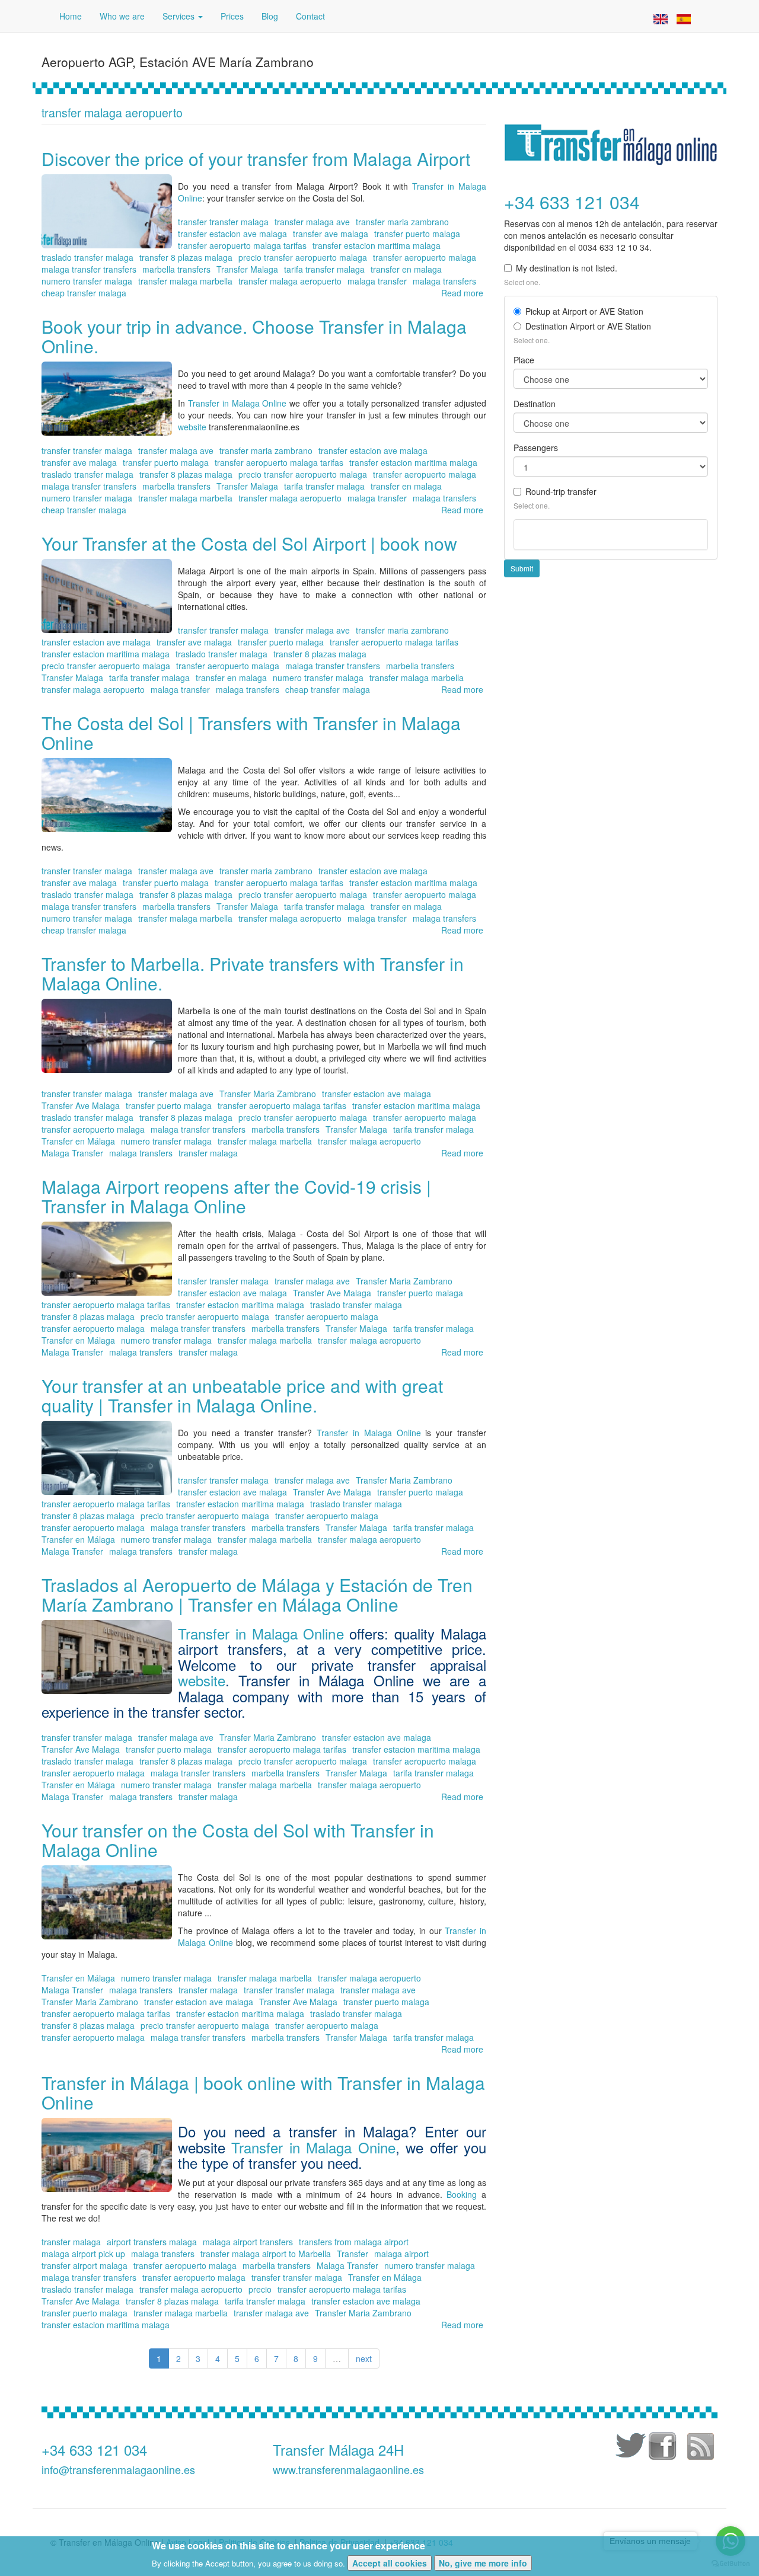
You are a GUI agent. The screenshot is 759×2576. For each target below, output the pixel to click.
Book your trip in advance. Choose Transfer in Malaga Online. (254, 336)
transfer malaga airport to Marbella (266, 2254)
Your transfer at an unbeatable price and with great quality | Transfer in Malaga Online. (242, 1395)
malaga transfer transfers (89, 269)
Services (180, 16)
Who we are (122, 16)
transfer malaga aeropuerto (290, 281)
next (364, 2358)
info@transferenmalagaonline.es (118, 2469)
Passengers (536, 448)
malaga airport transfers (248, 2242)
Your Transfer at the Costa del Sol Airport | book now (249, 543)
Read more (462, 293)
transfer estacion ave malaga (232, 234)
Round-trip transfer (561, 491)
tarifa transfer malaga (324, 269)
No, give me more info (483, 2563)
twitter (629, 2448)
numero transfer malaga (87, 281)
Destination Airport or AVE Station (588, 326)
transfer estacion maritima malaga (377, 245)
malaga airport (401, 2254)
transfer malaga (208, 1153)
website (193, 427)
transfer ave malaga (331, 234)
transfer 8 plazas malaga (186, 257)
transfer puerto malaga (417, 234)
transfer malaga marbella (185, 281)
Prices (232, 16)
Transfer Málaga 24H (338, 2449)
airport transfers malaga (152, 2242)
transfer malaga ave (312, 222)
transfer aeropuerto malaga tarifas (242, 245)
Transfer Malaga (247, 269)
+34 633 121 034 (94, 2449)
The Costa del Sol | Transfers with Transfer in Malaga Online (251, 733)
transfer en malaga (406, 269)
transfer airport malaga (84, 2265)
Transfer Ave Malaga (81, 1105)
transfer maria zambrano (402, 222)
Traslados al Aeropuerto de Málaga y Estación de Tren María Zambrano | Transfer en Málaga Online (257, 1594)
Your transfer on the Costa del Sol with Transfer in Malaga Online (238, 1840)
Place (524, 360)
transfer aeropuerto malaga (425, 257)
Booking (464, 2194)
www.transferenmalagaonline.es (348, 2469)
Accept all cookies (390, 2563)
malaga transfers (444, 281)
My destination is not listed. (567, 268)
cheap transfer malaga (84, 293)
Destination (535, 404)
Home (71, 16)
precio (260, 2289)
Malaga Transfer (72, 1153)
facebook (664, 2448)
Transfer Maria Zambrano (268, 1094)
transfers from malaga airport (354, 2242)
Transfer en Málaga (78, 1141)
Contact (310, 16)
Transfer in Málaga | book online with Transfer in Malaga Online (263, 2092)
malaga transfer (377, 281)
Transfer (353, 2254)
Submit (522, 568)
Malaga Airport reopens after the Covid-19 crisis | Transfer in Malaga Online (236, 1196)
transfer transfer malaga (223, 222)
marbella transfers (176, 269)
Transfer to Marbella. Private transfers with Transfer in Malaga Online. (253, 973)
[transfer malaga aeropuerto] (661, 18)
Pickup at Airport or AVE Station (584, 311)
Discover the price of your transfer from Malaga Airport (256, 159)
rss (700, 2448)
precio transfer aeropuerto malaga (303, 257)
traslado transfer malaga (87, 257)
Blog (270, 16)
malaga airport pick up (83, 2254)
